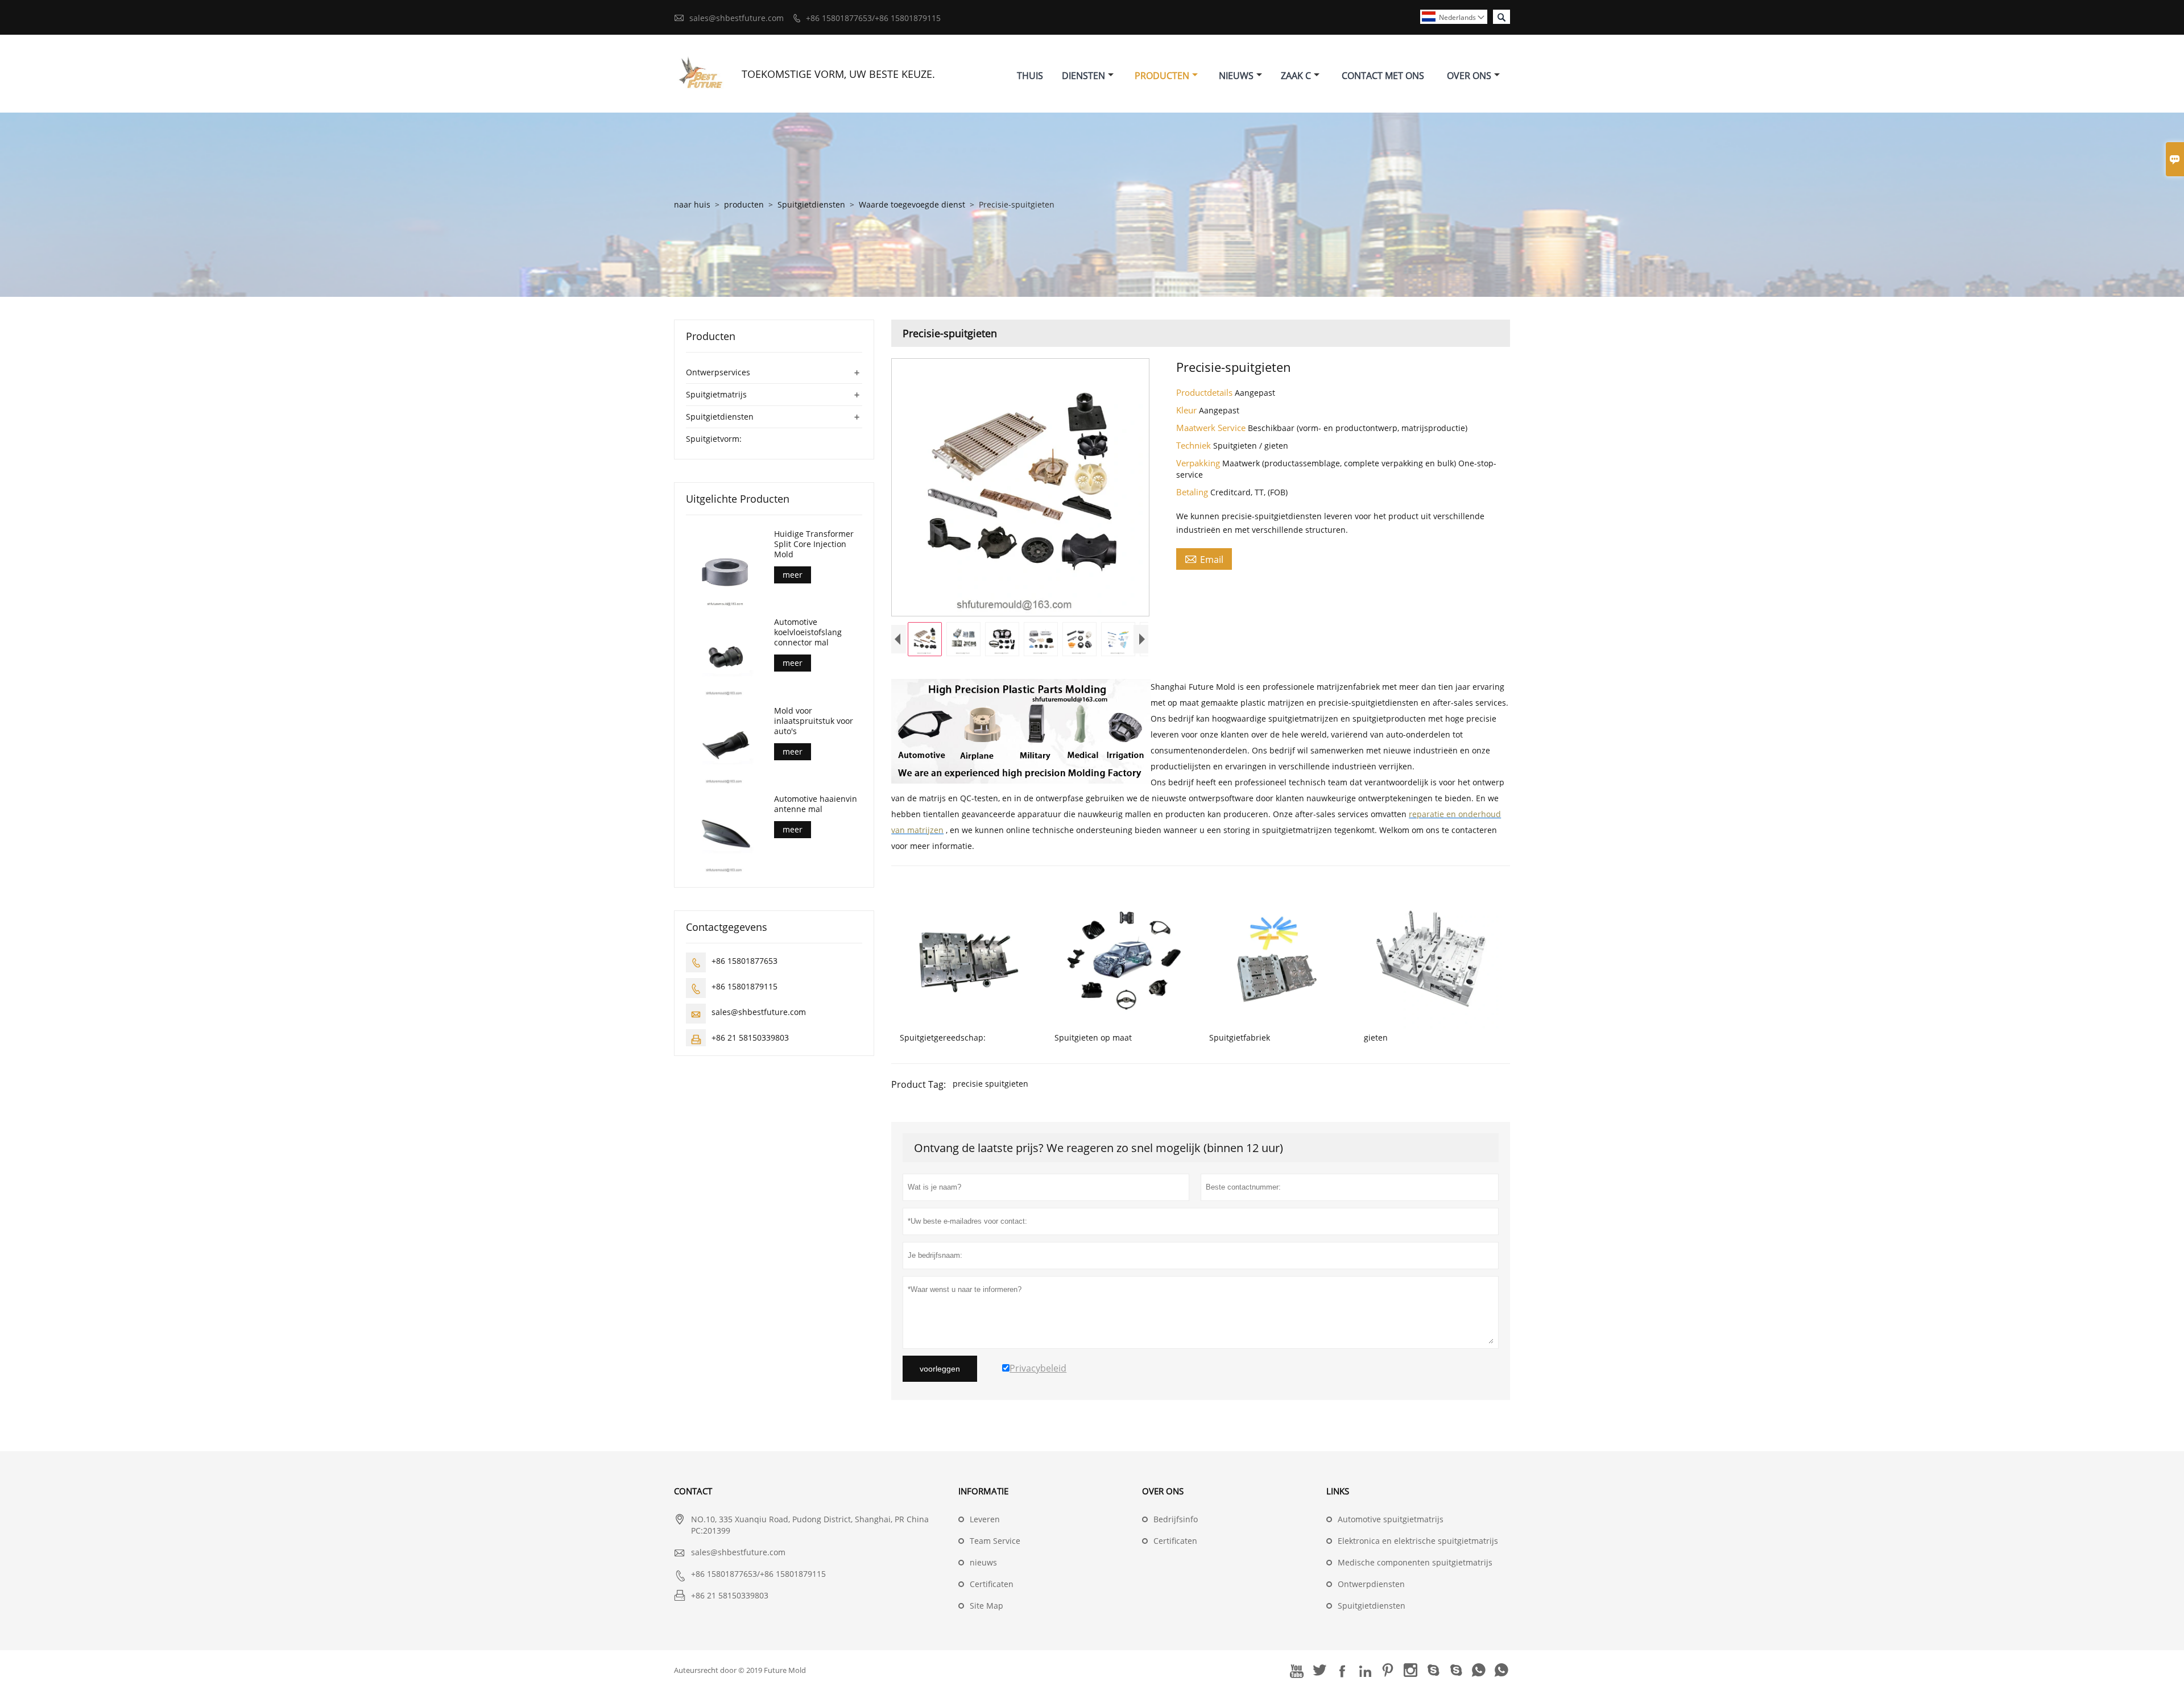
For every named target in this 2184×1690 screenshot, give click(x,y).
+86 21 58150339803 (750, 1037)
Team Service (995, 1541)
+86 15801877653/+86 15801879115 (873, 18)
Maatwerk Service (1212, 428)
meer (793, 575)
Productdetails (1205, 392)
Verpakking (1199, 463)
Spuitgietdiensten (811, 204)
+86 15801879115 (744, 986)
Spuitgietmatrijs (716, 394)
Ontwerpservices (718, 372)
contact (693, 1491)
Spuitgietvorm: (714, 439)
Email (1204, 559)
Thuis (1030, 76)
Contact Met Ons (1383, 76)
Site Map (986, 1606)
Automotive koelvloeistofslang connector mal (808, 632)
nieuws (983, 1562)
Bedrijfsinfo (1176, 1519)
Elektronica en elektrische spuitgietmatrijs (1418, 1541)
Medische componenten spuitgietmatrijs (1415, 1562)
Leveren (985, 1519)
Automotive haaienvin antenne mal (816, 804)
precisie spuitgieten (990, 1084)
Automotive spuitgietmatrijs (1391, 1519)
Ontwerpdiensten (1371, 1584)
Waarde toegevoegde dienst (912, 204)
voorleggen (940, 1369)
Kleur (1188, 410)
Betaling (1193, 492)
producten (744, 204)
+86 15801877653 (744, 961)
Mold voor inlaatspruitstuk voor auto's (814, 721)
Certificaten (992, 1584)
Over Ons (1469, 76)
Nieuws (1236, 76)
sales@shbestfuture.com (737, 18)
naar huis (692, 204)
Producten (1162, 76)
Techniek (1195, 445)
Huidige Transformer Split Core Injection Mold (814, 544)
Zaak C (1296, 76)
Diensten (1083, 76)
